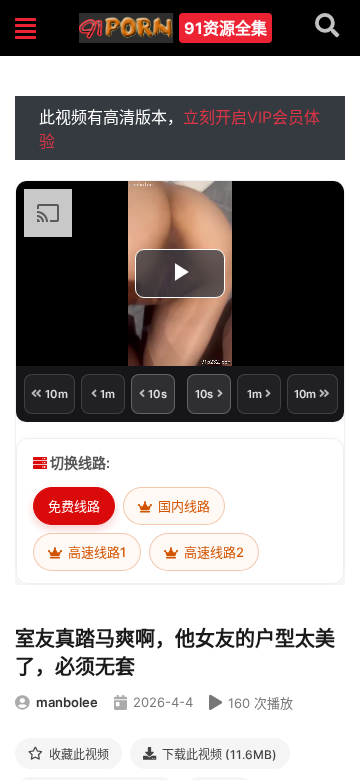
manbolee (67, 702)
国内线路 (182, 506)
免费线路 (74, 506)
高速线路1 (95, 552)
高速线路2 (212, 552)
